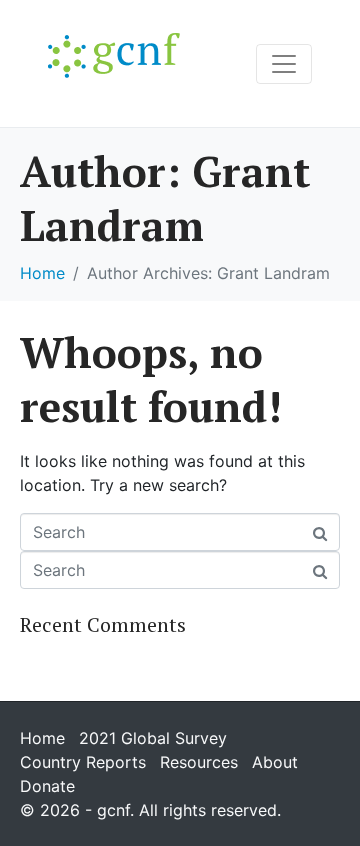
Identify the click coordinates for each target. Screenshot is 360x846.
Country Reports (83, 762)
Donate (47, 786)
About (275, 762)
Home (42, 738)
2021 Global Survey (153, 738)
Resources (199, 762)
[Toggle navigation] (284, 64)
